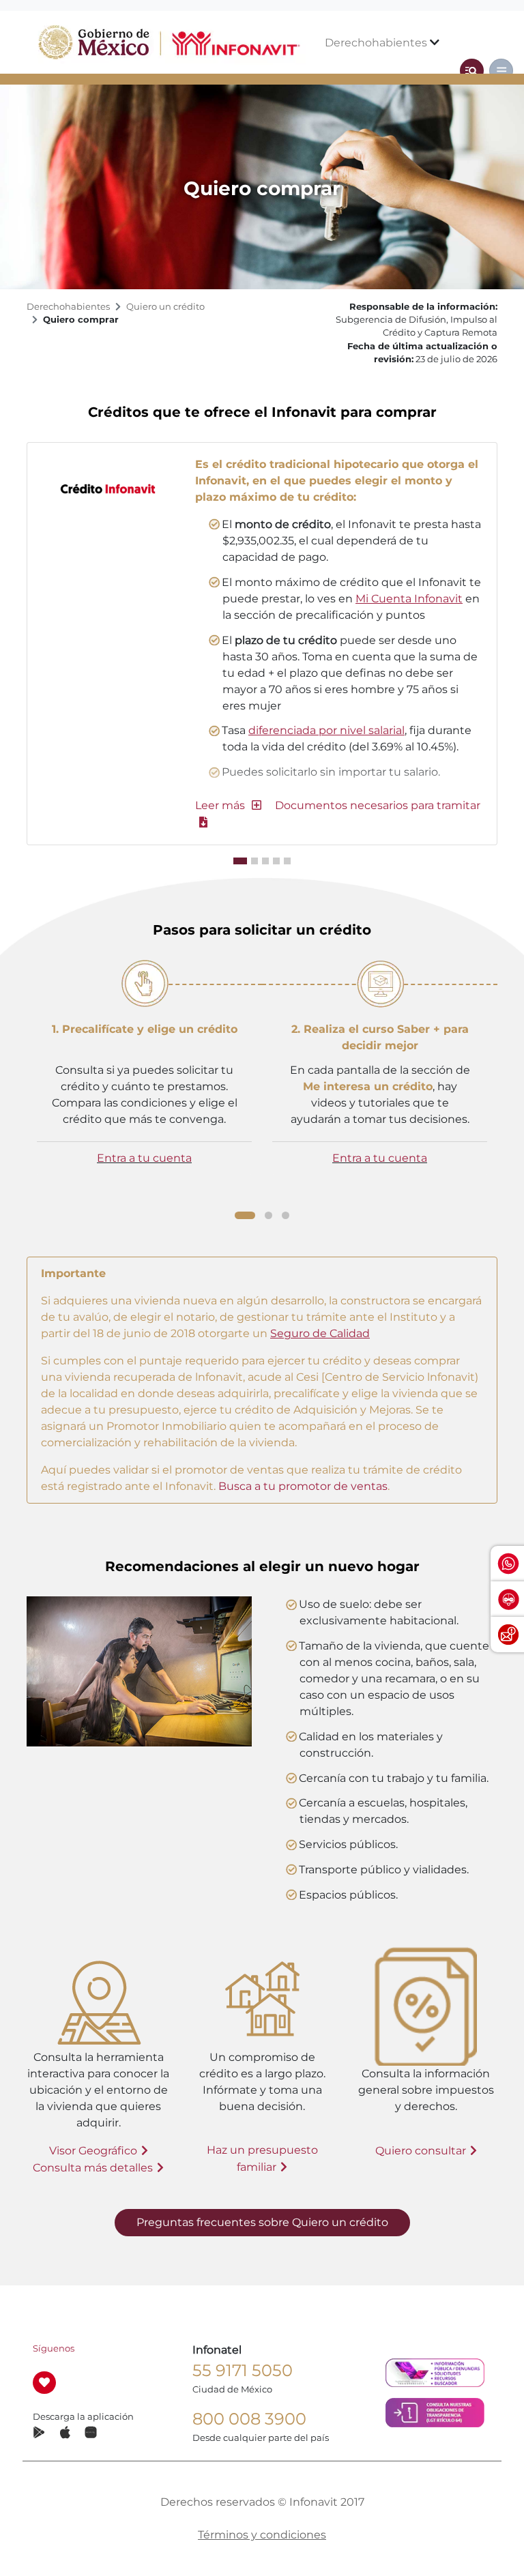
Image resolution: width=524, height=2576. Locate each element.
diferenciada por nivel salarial (326, 730)
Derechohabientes (377, 43)
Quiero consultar (421, 2151)
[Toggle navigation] (472, 71)
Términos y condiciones (262, 2535)
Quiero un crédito (165, 307)
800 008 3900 (249, 2419)
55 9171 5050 (243, 2370)
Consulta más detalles (93, 2168)
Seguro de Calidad (320, 1333)
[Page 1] (245, 1215)
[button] (228, 805)
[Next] (501, 1087)
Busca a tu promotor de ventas (302, 1486)
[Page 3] (286, 1215)
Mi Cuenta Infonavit (409, 599)
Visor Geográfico (93, 2151)
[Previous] (23, 1085)
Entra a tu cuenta (144, 1158)
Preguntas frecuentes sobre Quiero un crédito (262, 2222)
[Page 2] (268, 1215)
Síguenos (54, 2348)
